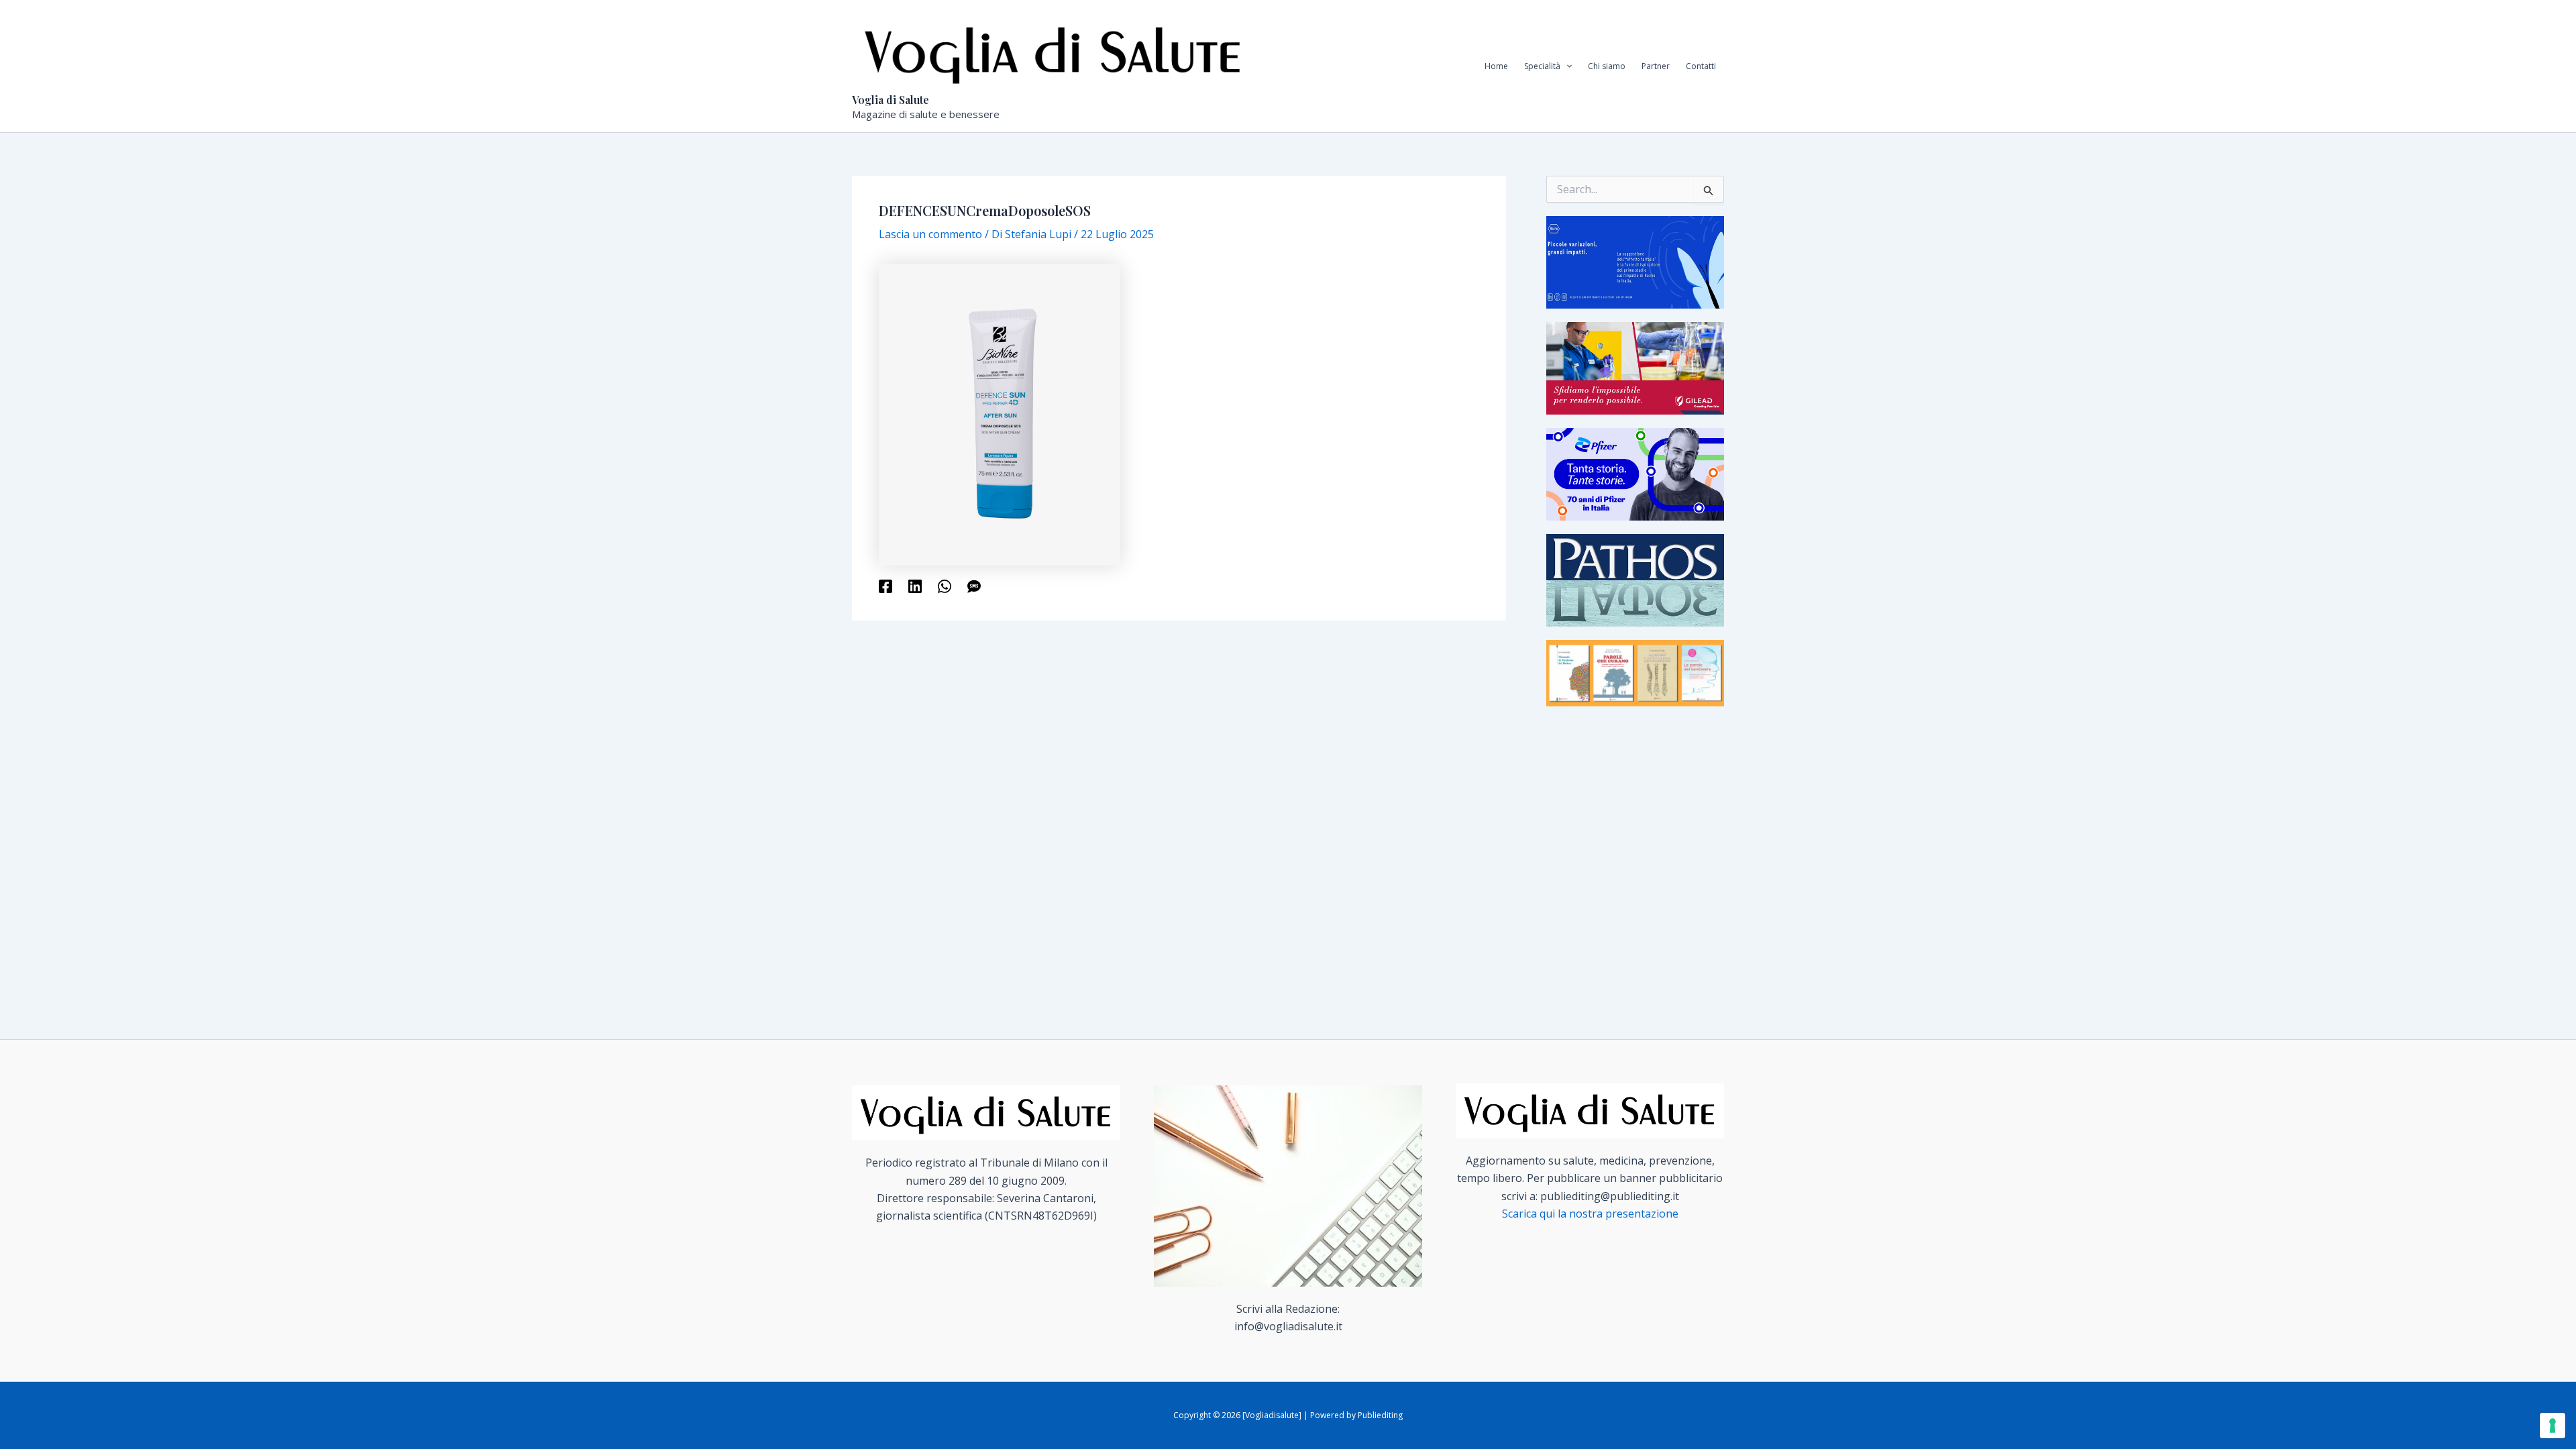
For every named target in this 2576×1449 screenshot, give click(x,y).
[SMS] (974, 585)
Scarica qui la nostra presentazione (1590, 1214)
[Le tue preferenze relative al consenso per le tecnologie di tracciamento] (2553, 1426)
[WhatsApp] (945, 585)
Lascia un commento (930, 234)
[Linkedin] (915, 585)
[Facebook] (885, 585)
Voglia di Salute (891, 100)
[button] (1566, 66)
